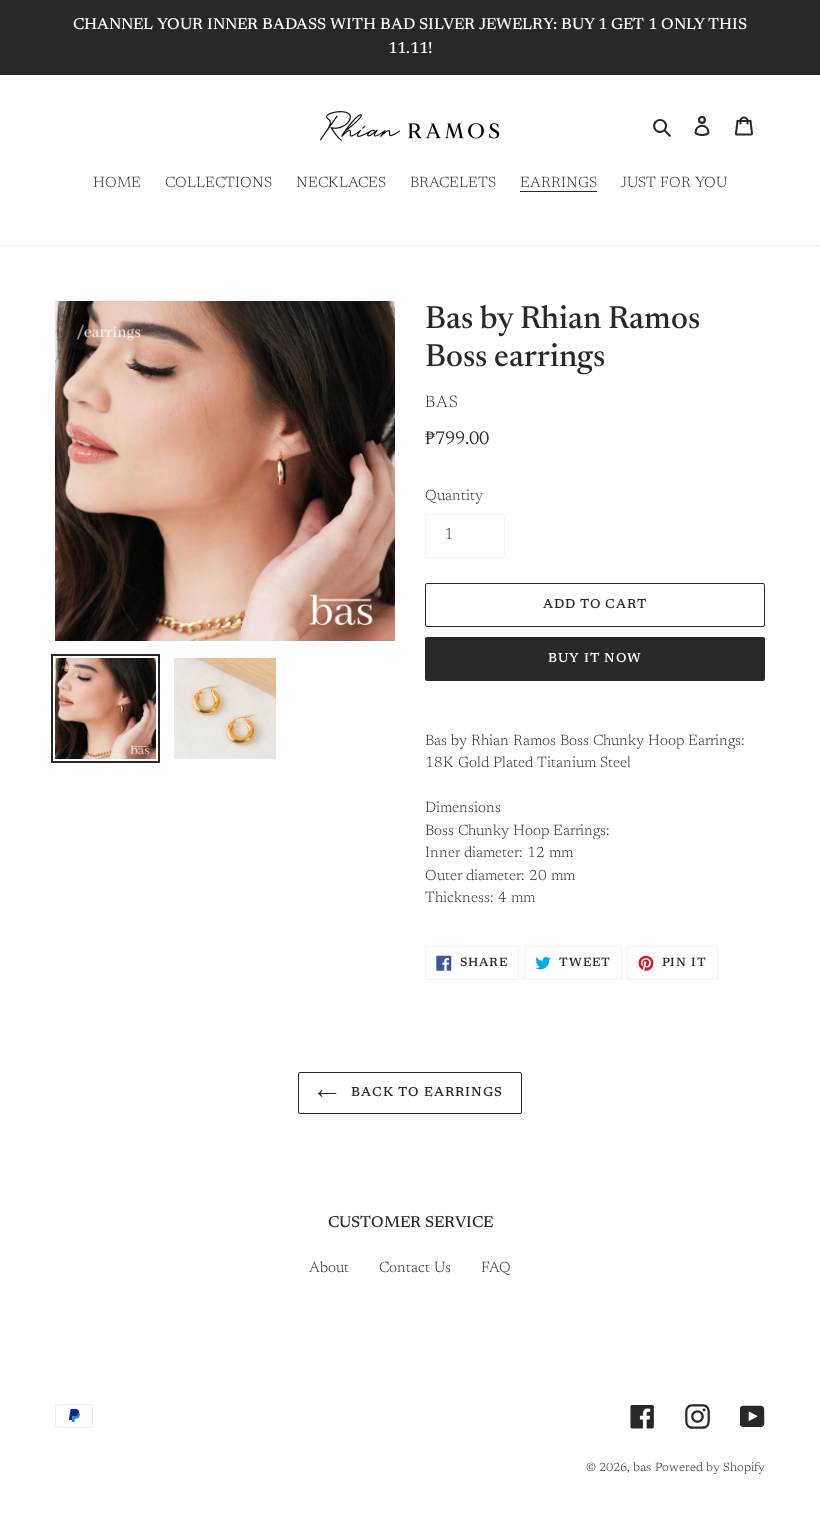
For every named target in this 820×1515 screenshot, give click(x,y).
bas (642, 1468)
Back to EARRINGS (425, 1092)
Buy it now (595, 658)
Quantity (454, 496)
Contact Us (415, 1268)
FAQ (496, 1268)
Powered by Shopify (710, 1468)
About (329, 1268)
